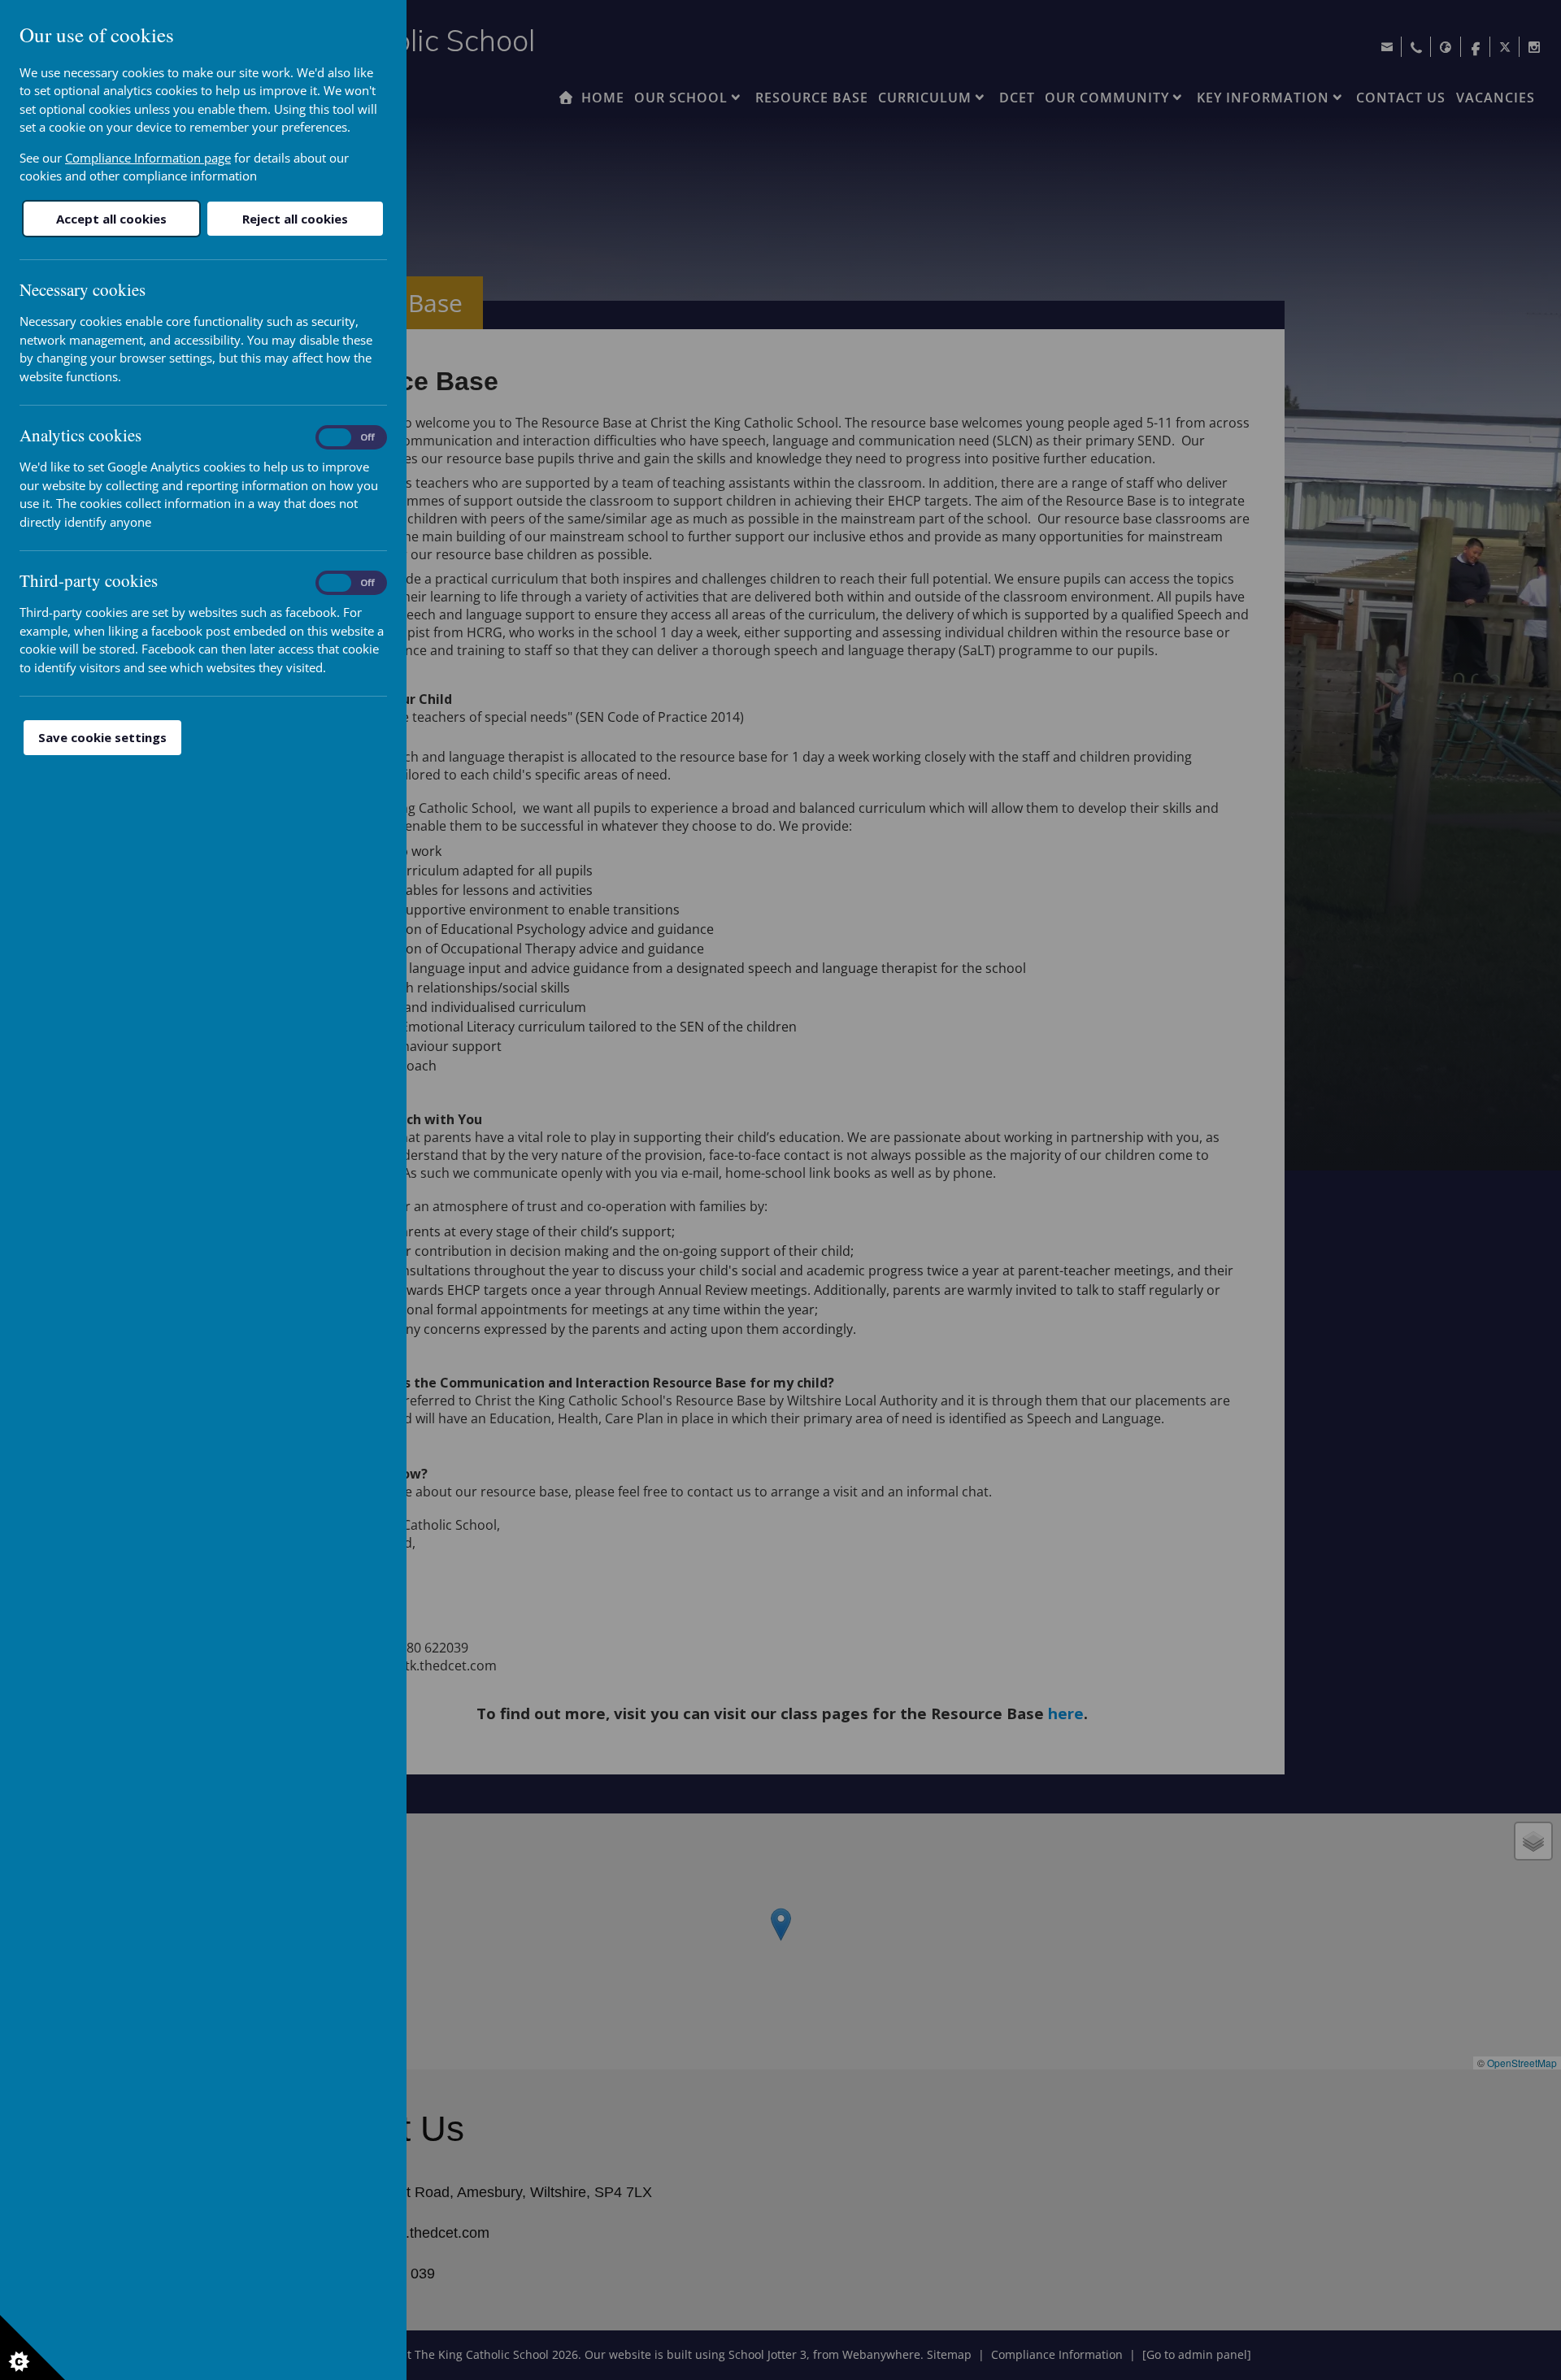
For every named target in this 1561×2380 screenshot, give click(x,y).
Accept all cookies (111, 219)
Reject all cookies (295, 219)
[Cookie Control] (33, 2347)
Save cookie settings (102, 737)
